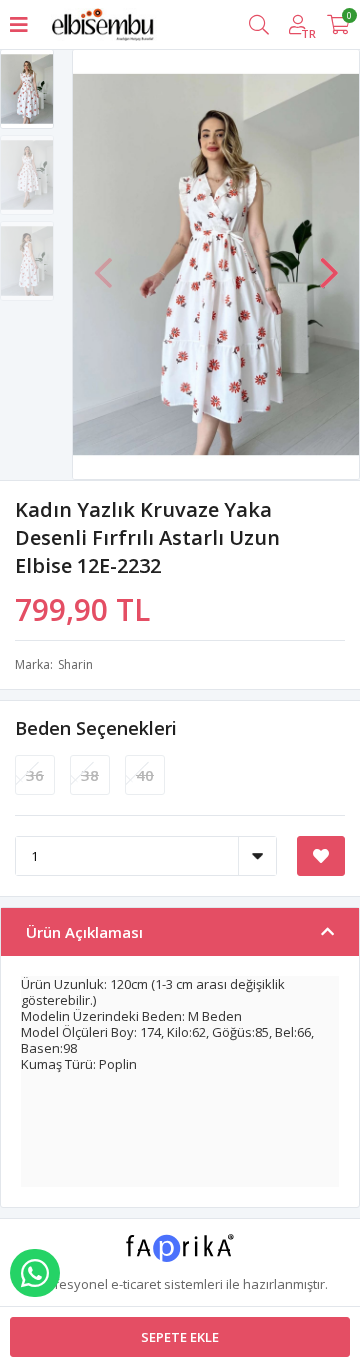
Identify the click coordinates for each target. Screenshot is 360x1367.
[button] (329, 263)
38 (90, 775)
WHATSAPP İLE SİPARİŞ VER (35, 1273)
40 (145, 775)
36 (35, 775)
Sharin (75, 664)
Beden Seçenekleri (96, 728)
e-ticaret (136, 1284)
